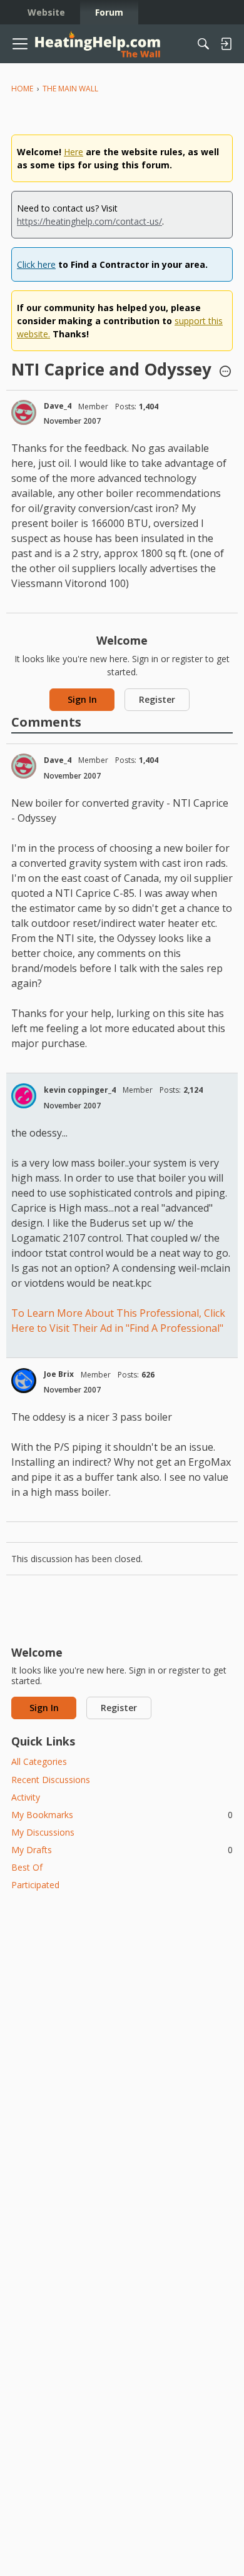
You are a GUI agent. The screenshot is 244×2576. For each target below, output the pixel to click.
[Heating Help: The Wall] (98, 44)
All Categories (39, 1761)
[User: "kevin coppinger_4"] (24, 1096)
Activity (26, 1797)
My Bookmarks (122, 1815)
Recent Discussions (51, 1780)
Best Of (27, 1867)
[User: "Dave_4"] (24, 412)
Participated (35, 1885)
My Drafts (122, 1850)
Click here (36, 264)
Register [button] (157, 699)
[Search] (203, 44)
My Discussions (43, 1832)
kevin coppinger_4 (80, 1090)
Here (74, 152)
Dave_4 (58, 406)
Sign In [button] (82, 699)
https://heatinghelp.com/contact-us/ (89, 221)
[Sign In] (226, 44)
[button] (225, 372)
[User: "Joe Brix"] (24, 1381)
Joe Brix (59, 1374)
